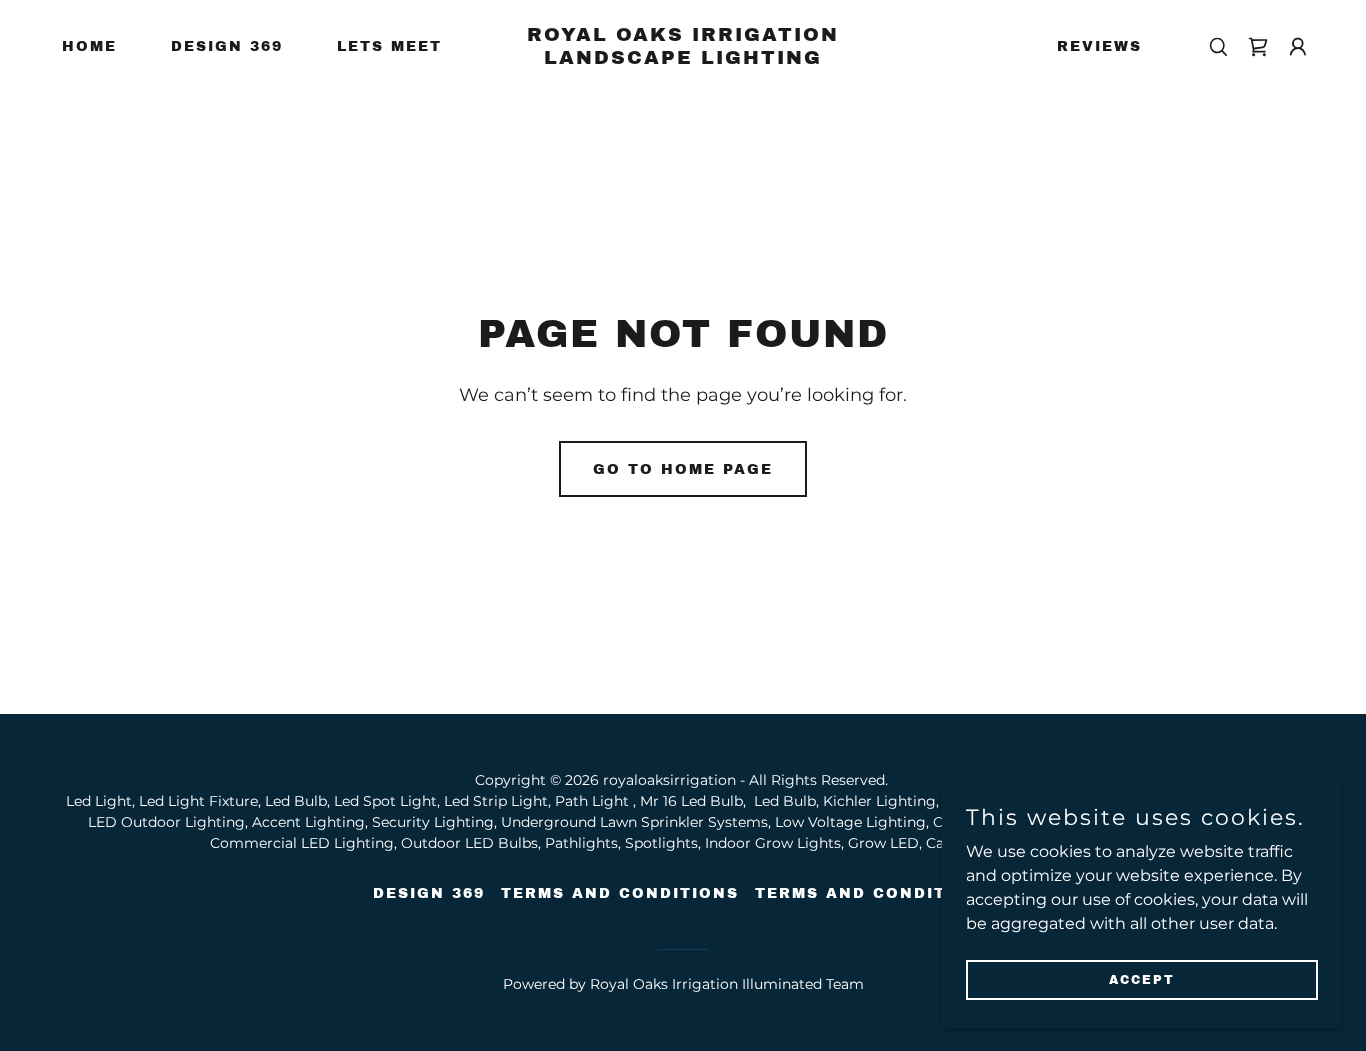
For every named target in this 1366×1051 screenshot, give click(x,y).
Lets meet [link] (389, 46)
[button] (1258, 47)
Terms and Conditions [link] (620, 893)
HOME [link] (89, 46)
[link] (682, 58)
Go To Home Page (683, 469)
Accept (1142, 979)
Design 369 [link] (227, 46)
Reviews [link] (1099, 46)
